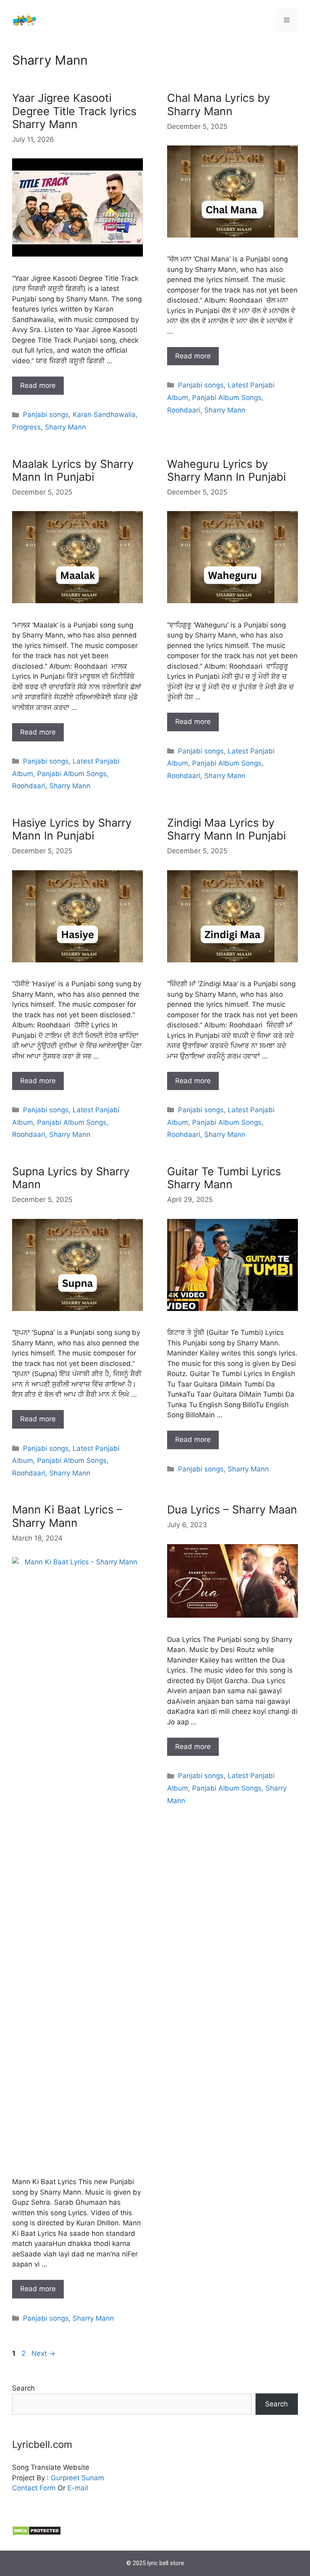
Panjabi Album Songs (227, 398)
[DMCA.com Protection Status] (37, 2533)
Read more (38, 385)
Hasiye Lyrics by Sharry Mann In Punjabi (72, 829)
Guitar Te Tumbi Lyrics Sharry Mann (224, 1178)
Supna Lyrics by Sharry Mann (71, 1178)
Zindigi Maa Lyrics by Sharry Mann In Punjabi (226, 829)
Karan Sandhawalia (104, 415)
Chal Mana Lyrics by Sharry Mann (219, 104)
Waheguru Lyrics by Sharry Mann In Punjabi (226, 470)
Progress (26, 427)
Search (23, 2388)
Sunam (92, 2478)
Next (43, 2353)
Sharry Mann (65, 427)
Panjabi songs (46, 415)
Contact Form (34, 2488)
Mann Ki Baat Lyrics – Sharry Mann (67, 1516)
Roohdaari (184, 410)
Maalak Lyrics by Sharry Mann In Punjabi (73, 470)
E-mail (78, 2488)
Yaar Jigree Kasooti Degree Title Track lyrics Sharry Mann (74, 111)
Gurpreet (65, 2478)
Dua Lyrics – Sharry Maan (232, 1510)
